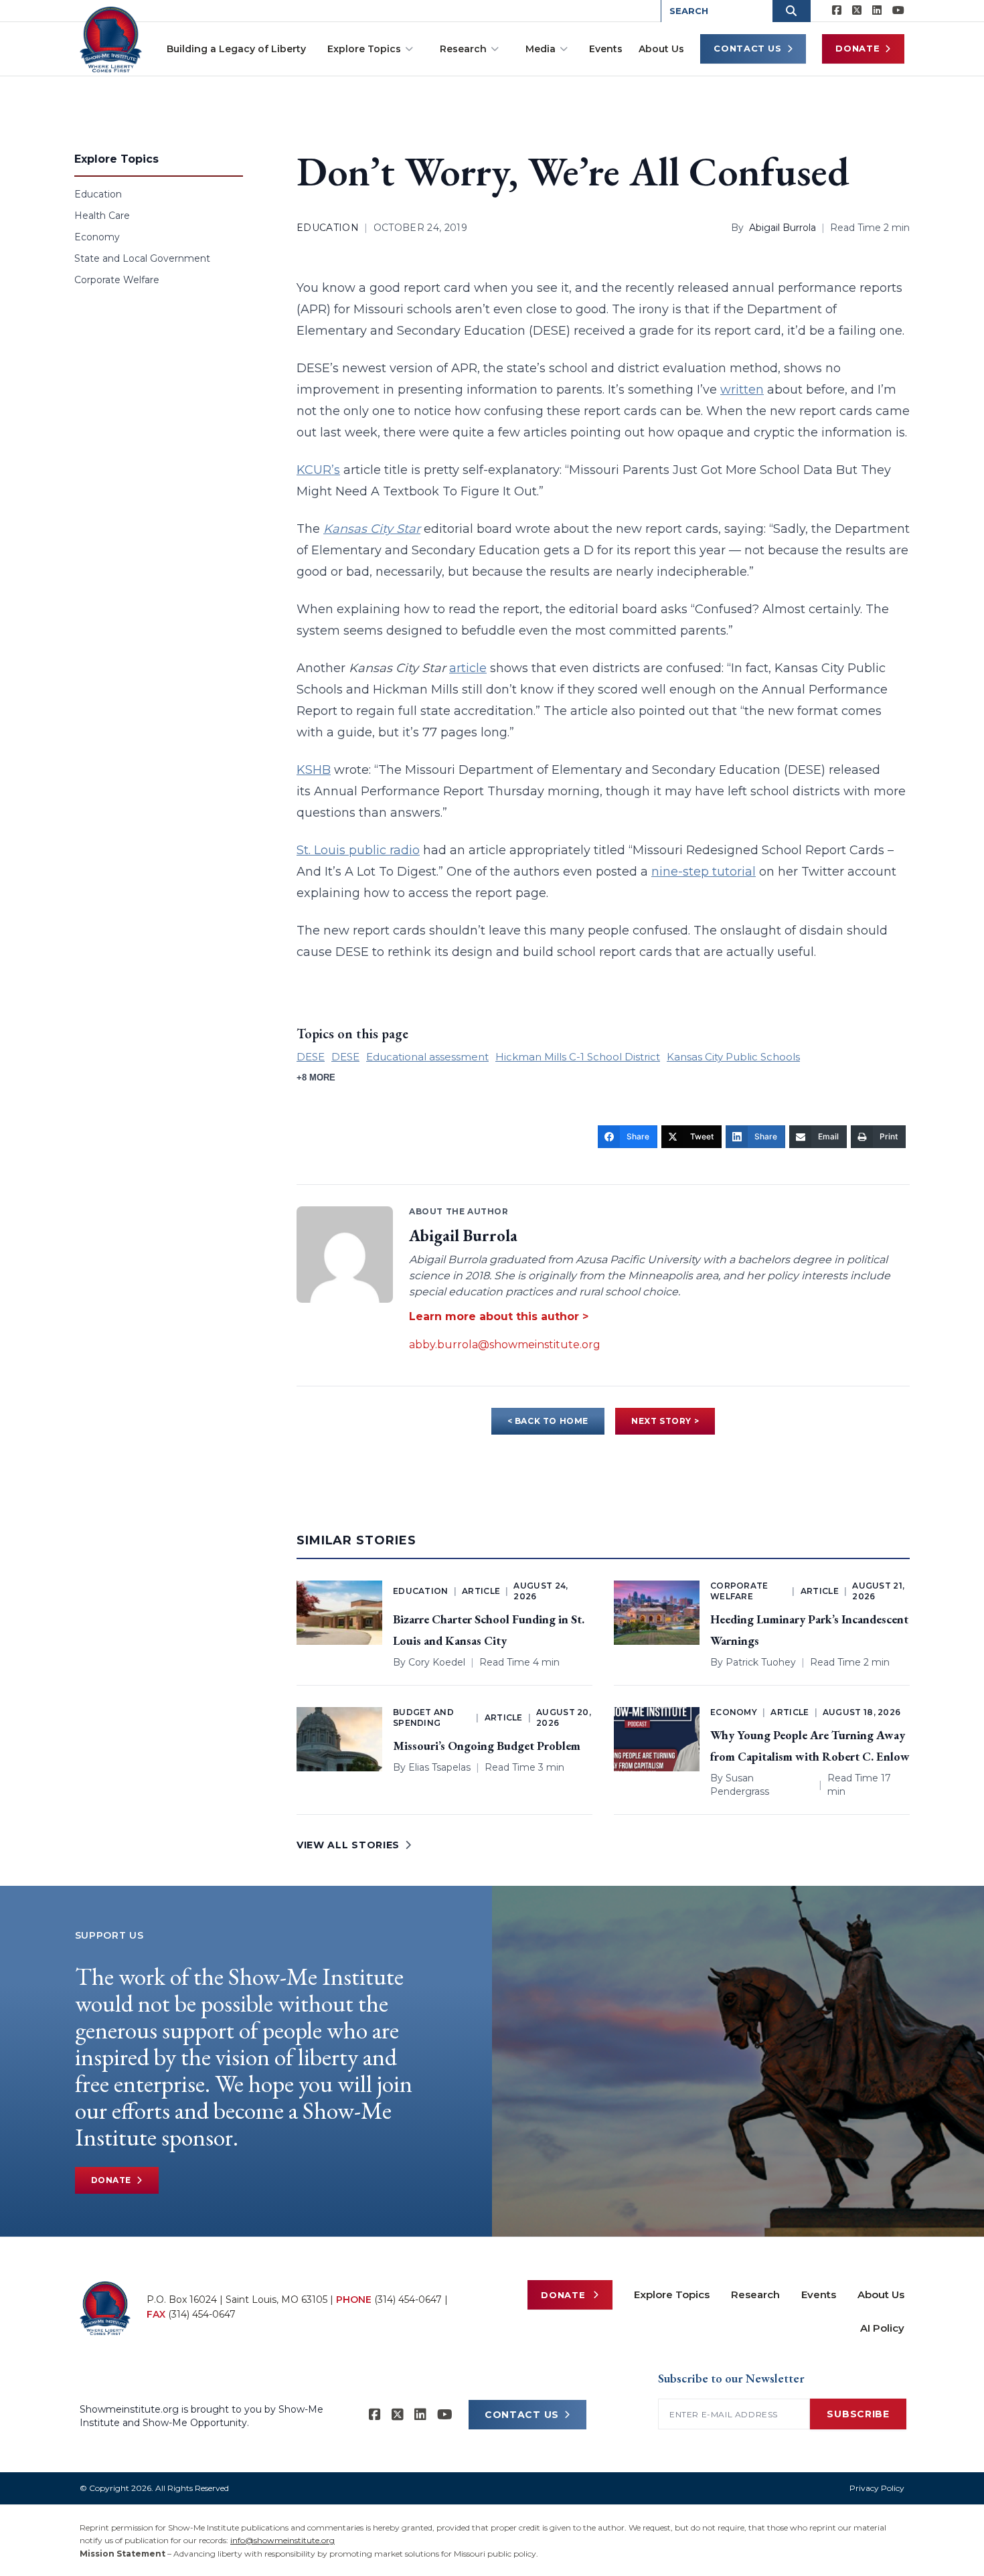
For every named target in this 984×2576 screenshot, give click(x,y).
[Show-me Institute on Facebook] (837, 11)
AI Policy (882, 2328)
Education (98, 194)
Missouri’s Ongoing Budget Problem (487, 1746)
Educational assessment (427, 1057)
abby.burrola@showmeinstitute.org (505, 1345)
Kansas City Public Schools (733, 1057)
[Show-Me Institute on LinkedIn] (877, 11)
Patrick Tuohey (761, 1662)
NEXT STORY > (665, 1421)
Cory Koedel (437, 1662)
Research (463, 49)
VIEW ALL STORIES (348, 1845)
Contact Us (748, 48)
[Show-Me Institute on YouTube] (898, 11)
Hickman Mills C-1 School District (578, 1057)
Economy (97, 237)
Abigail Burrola (783, 228)
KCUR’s (318, 470)
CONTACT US (522, 2415)
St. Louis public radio (358, 850)
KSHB (314, 770)
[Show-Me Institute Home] (111, 39)
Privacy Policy (877, 2488)
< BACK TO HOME (548, 1421)
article (468, 668)
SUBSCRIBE (858, 2414)
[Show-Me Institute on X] (857, 11)
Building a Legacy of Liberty (236, 49)
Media (541, 49)
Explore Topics (364, 49)
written (742, 390)
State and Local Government (142, 258)
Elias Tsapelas (439, 1767)
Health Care (102, 216)
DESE (311, 1057)
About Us (661, 49)
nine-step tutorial (704, 872)
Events (606, 49)
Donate (857, 48)
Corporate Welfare (117, 280)
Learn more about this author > (499, 1316)
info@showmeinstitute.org (282, 2540)
